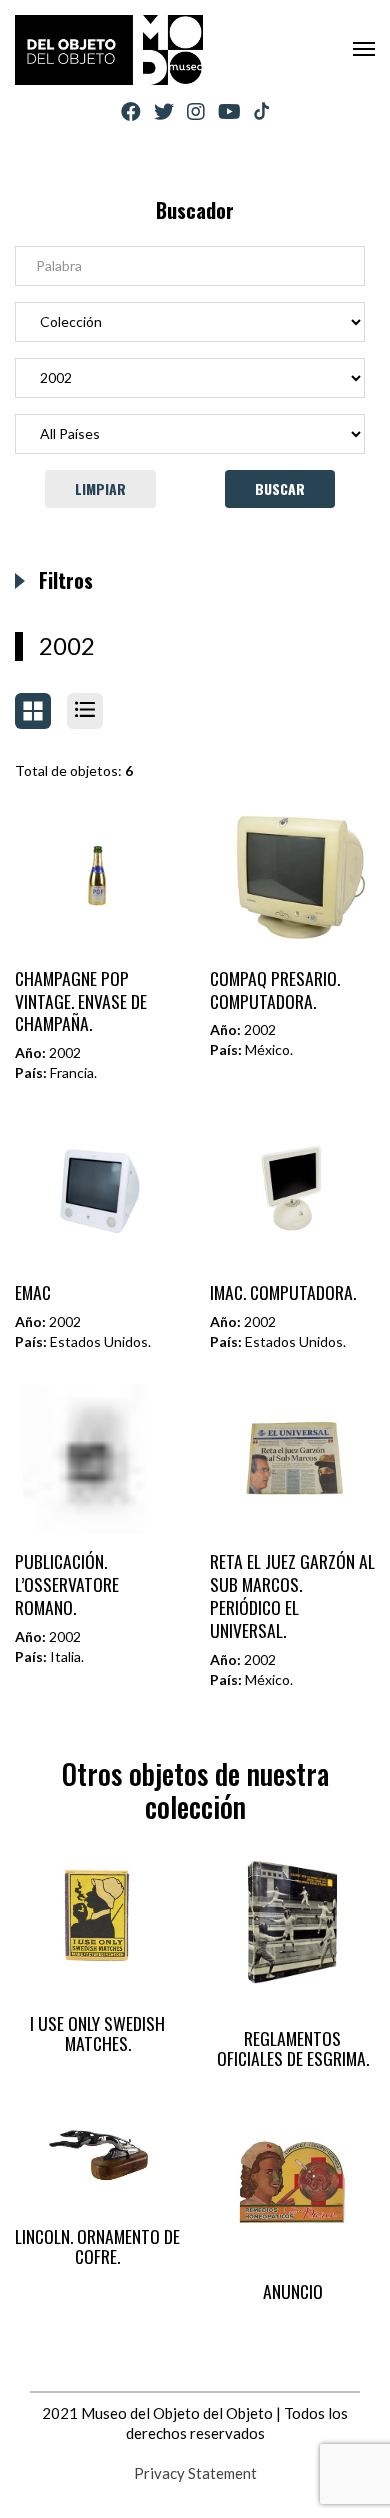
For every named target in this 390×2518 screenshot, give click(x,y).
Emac (33, 1292)
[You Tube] (229, 111)
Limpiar (100, 488)
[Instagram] (196, 111)
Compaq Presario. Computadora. (275, 989)
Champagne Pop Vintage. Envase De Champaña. (81, 1001)
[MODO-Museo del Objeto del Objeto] (109, 50)
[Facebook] (131, 111)
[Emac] (98, 1190)
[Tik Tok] (261, 112)
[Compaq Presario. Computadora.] (293, 876)
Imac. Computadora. (283, 1292)
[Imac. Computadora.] (293, 1190)
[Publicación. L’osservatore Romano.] (98, 1459)
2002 (67, 645)
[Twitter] (164, 111)
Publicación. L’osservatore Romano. (67, 1584)
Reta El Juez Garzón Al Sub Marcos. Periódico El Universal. (292, 1595)
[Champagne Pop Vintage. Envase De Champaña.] (98, 876)
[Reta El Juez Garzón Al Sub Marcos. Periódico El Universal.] (293, 1459)
